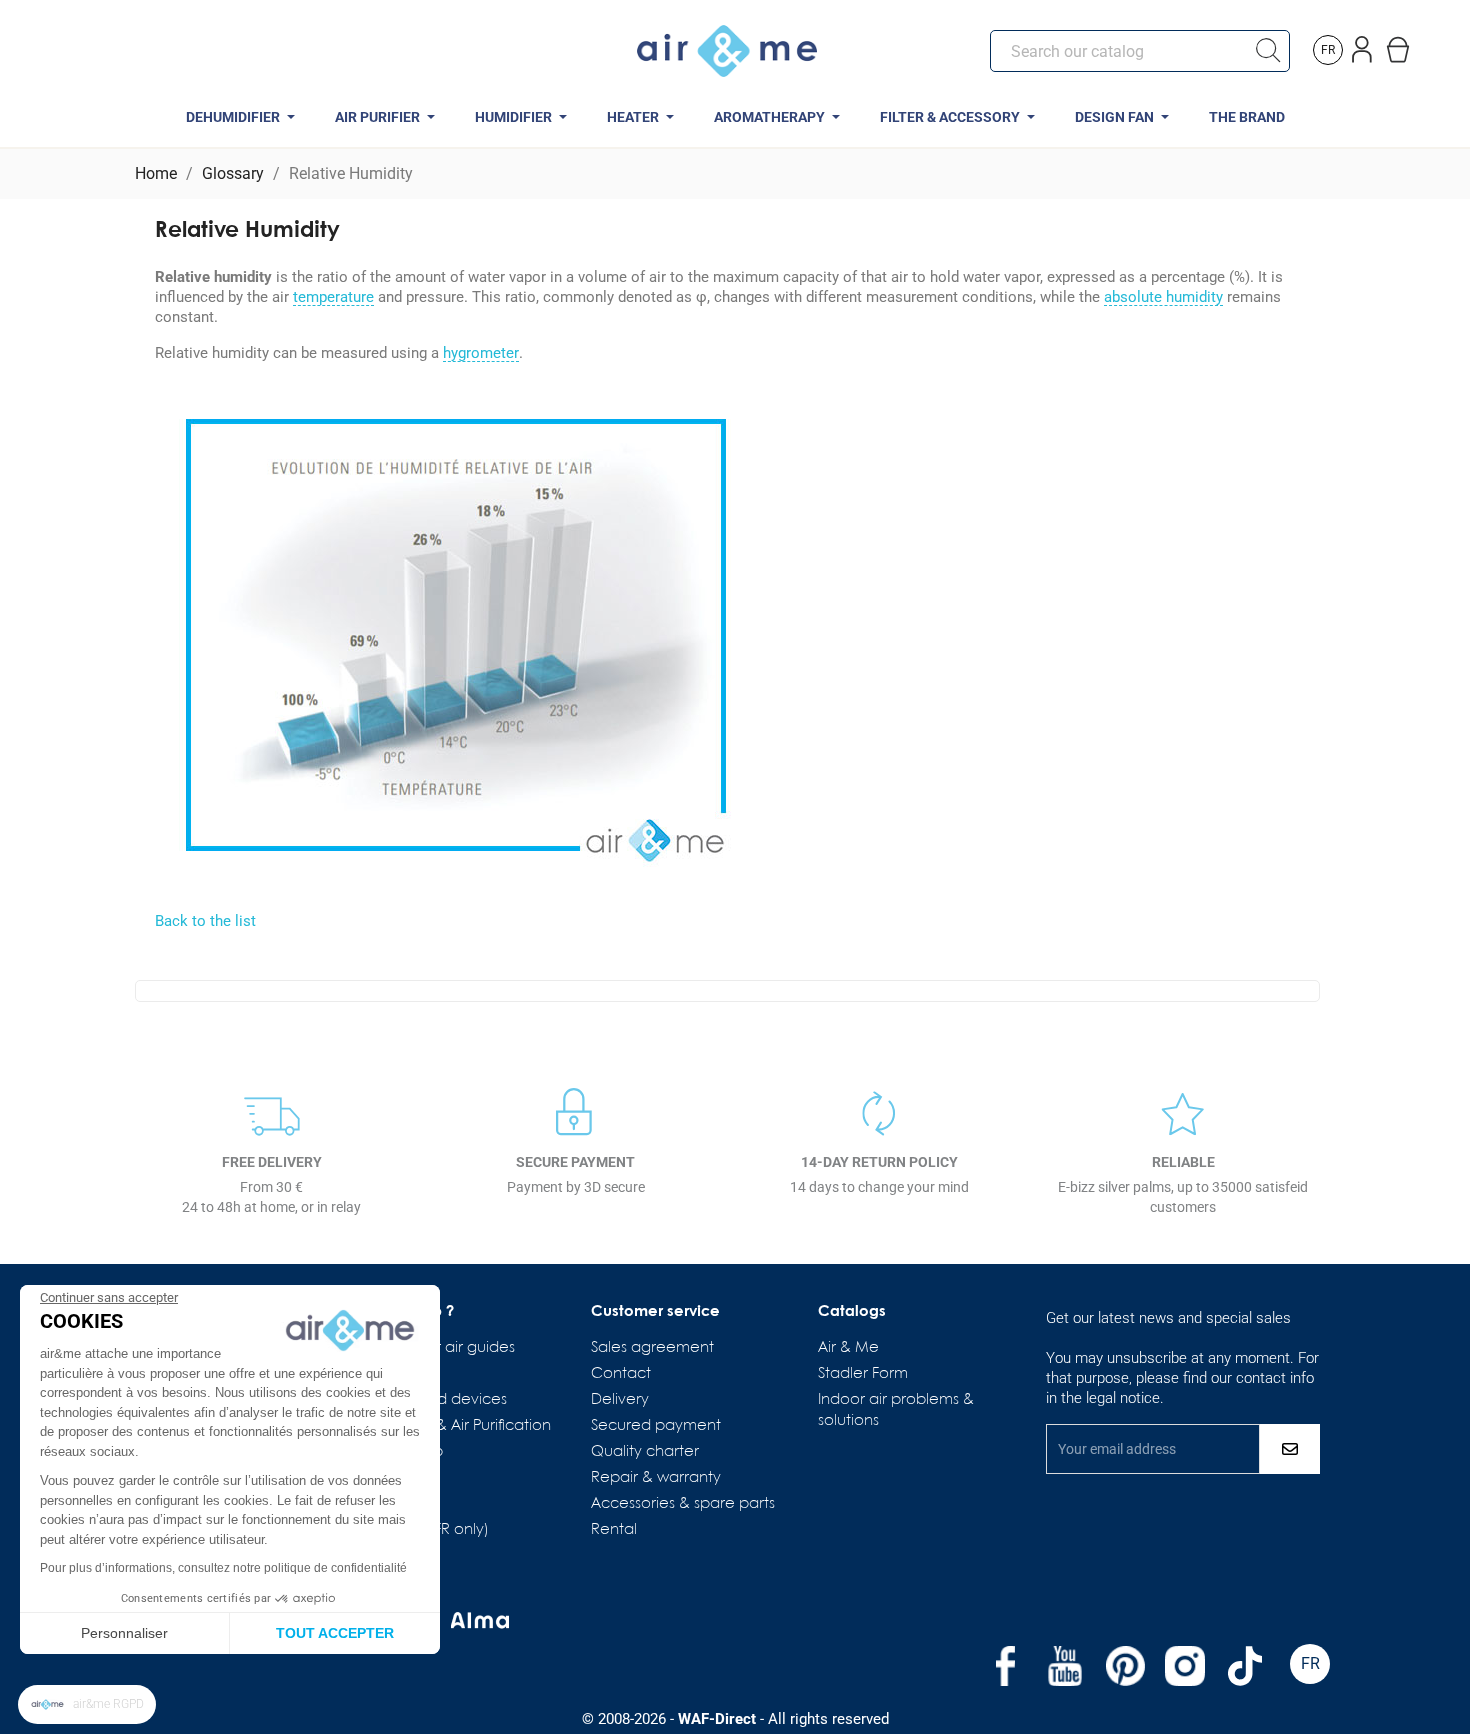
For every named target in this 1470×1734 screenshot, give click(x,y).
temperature (333, 298)
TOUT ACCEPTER (335, 1633)
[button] (87, 1704)
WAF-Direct (717, 1719)
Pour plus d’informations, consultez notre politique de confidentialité (223, 1568)
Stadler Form (863, 1374)
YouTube (1065, 1666)
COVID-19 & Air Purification (457, 1426)
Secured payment (656, 1426)
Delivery (620, 1400)
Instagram (1185, 1666)
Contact (621, 1374)
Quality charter (645, 1452)
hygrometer (481, 354)
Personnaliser (124, 1633)
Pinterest (1125, 1666)
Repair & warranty (656, 1478)
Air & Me (848, 1348)
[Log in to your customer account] (1363, 45)
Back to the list (205, 921)
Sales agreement (652, 1348)
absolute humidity (1163, 298)
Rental (614, 1530)
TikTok (1245, 1666)
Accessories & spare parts (683, 1504)
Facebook (1005, 1666)
